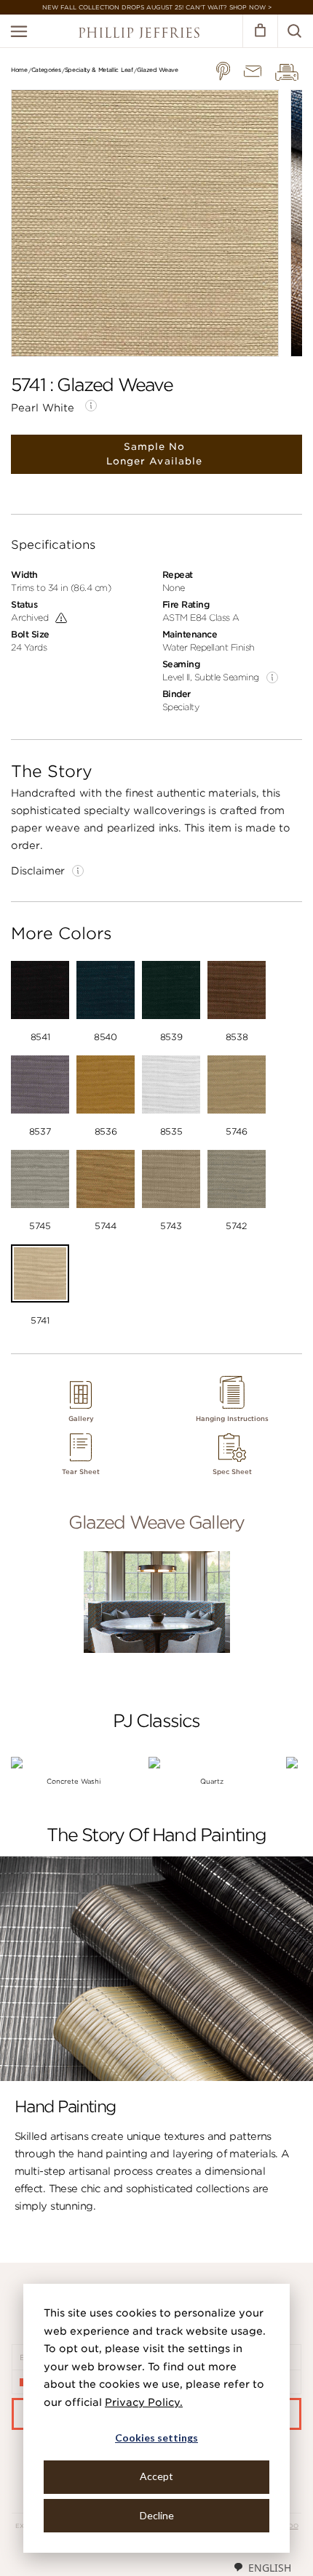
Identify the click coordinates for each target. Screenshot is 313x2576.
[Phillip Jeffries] (139, 35)
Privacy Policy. (144, 2402)
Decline (157, 2515)
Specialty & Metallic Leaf (99, 70)
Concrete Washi (74, 1781)
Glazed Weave (158, 70)
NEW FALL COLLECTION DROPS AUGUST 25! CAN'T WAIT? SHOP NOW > (157, 7)
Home (19, 70)
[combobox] (262, 2567)
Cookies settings (156, 2438)
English (270, 2568)
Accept (156, 2476)
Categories (46, 70)
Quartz (212, 1781)
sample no (154, 454)
